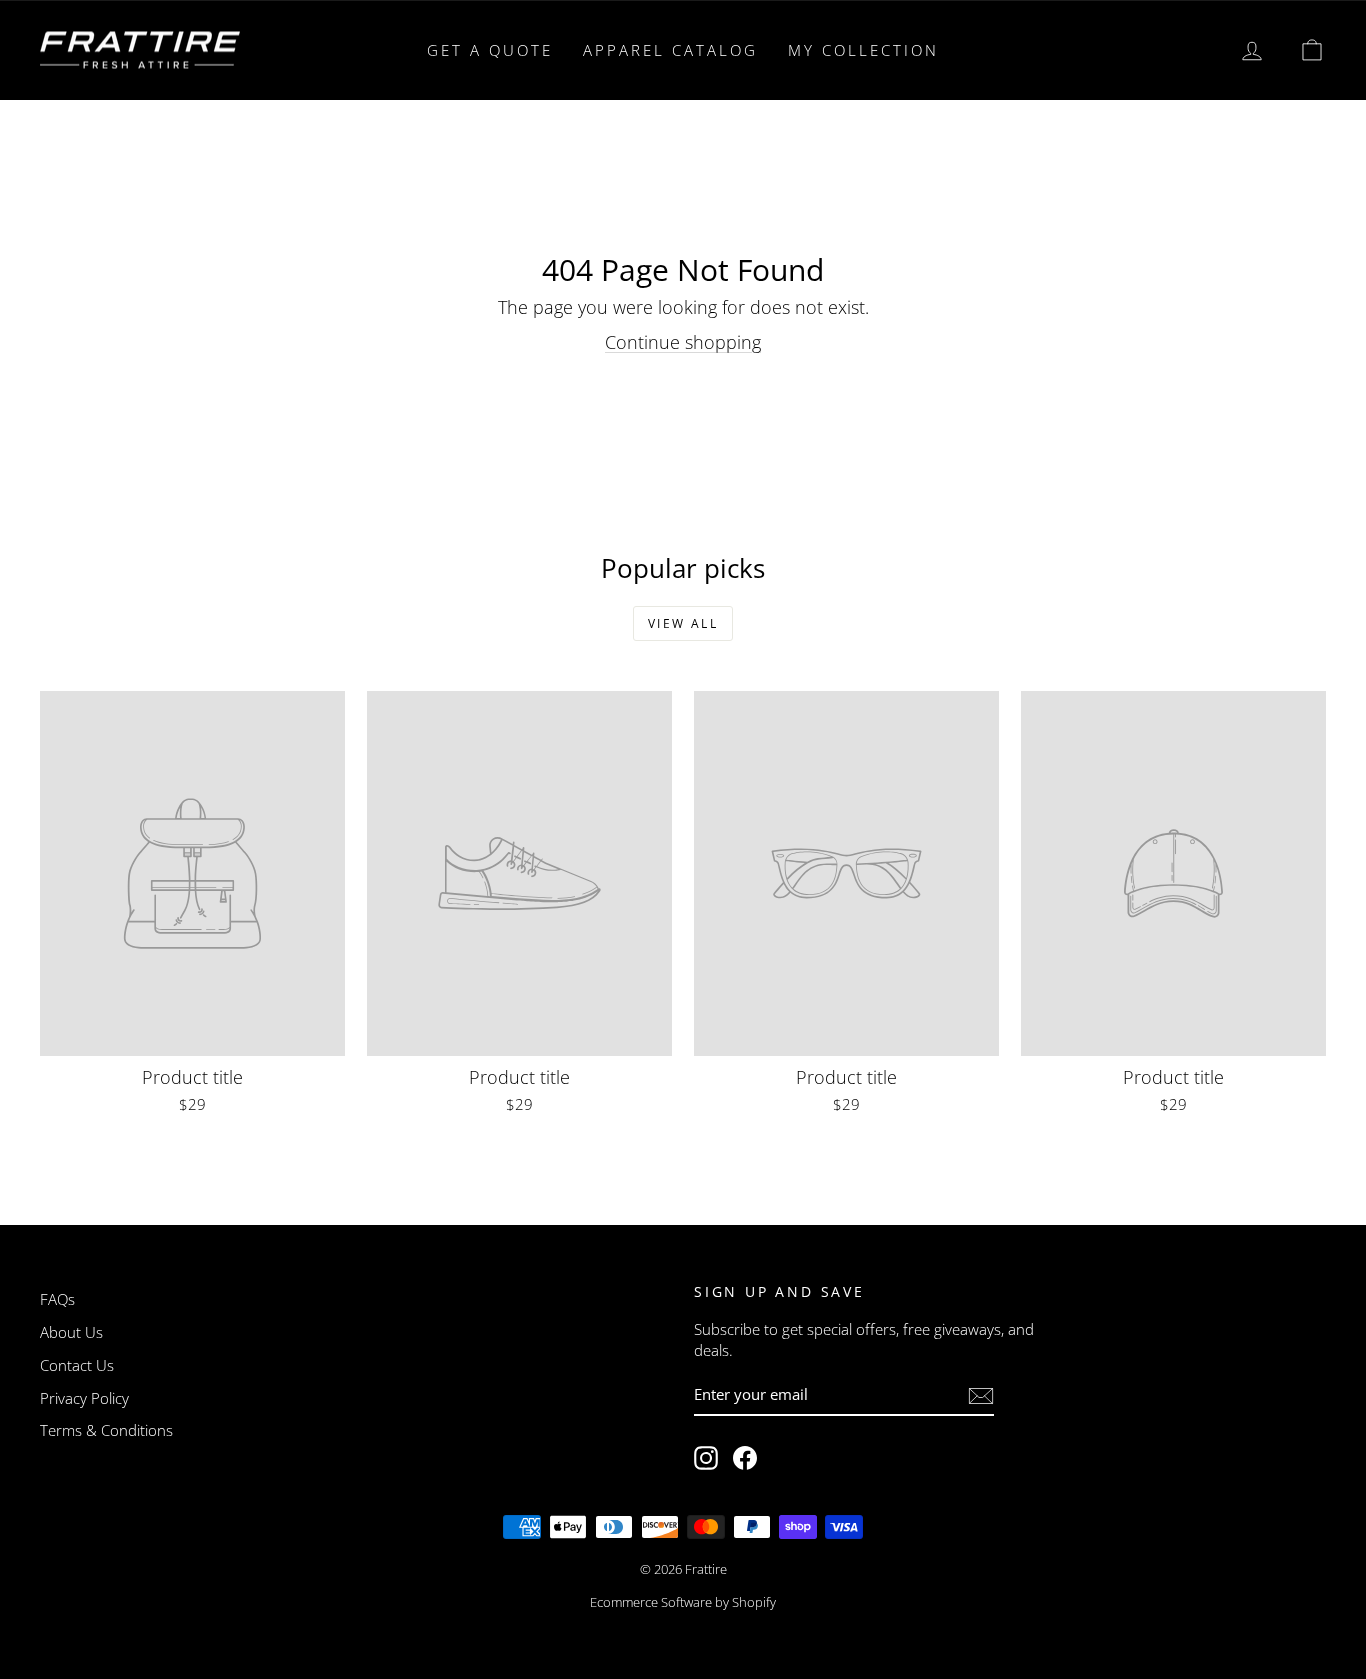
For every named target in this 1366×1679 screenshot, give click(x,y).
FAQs (57, 1299)
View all (683, 623)
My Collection (863, 50)
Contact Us (77, 1365)
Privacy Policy (84, 1398)
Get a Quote (490, 50)
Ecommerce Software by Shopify (683, 1602)
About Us (71, 1332)
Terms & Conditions (106, 1430)
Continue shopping (683, 342)
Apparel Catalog (670, 50)
